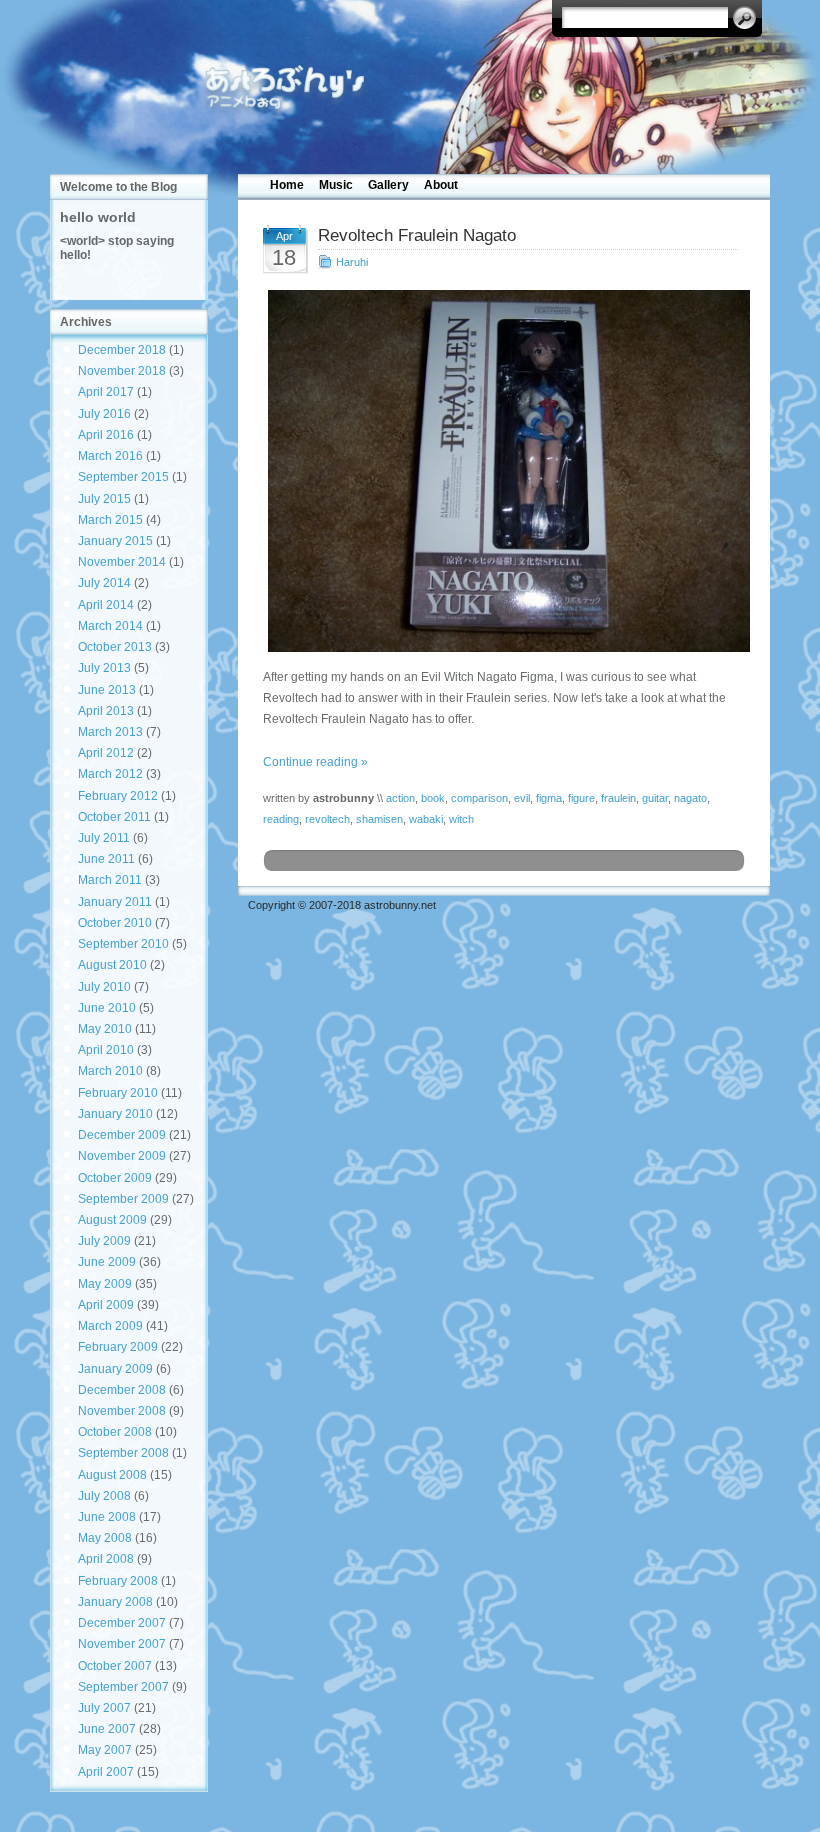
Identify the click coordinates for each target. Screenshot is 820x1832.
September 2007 (123, 1687)
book (433, 798)
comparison (479, 798)
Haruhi (352, 262)
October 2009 (115, 1178)
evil (522, 798)
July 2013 (104, 668)
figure (581, 798)
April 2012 (106, 753)
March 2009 (110, 1326)
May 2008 (105, 1538)
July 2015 (104, 499)
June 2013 (107, 690)
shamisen (379, 819)
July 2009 (104, 1241)
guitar (655, 798)
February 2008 (118, 1581)
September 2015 (123, 477)
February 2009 (118, 1347)
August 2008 (112, 1475)
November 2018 (122, 371)
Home (287, 185)
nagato (690, 798)
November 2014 (122, 562)
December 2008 (122, 1390)
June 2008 (107, 1517)
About (441, 185)
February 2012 (118, 796)
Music (336, 185)
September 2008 (123, 1453)
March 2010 (110, 1071)
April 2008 (106, 1559)
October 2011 (114, 817)
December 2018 (122, 350)
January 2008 (115, 1602)
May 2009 (105, 1284)
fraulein (618, 798)
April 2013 (106, 711)
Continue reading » (315, 762)
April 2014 (106, 605)
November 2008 (122, 1411)
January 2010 (115, 1114)
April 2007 (106, 1772)
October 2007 (115, 1666)
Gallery (388, 185)
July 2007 (104, 1708)
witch (461, 819)
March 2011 (110, 880)
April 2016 (106, 435)
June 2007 (107, 1729)
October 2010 (115, 923)
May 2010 (105, 1029)
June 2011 (106, 859)
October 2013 (115, 647)
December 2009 (122, 1135)
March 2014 (110, 626)
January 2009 (115, 1369)
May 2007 (105, 1750)
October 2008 (115, 1432)
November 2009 (122, 1156)
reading (281, 819)
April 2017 (106, 392)
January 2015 (115, 541)
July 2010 (104, 987)
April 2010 (106, 1050)
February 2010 (118, 1093)
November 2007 (122, 1644)
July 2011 (104, 838)
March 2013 (110, 732)
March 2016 (110, 456)
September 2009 (123, 1199)
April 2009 (106, 1305)
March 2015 (110, 520)
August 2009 (112, 1220)
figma (549, 798)
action (400, 798)
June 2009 (107, 1262)
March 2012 (110, 774)
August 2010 (112, 965)
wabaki (426, 819)
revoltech (327, 819)
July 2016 (104, 414)
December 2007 (122, 1623)
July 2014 (104, 583)
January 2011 (115, 902)
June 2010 (107, 1008)
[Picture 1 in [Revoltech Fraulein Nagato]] (504, 471)
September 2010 (123, 944)
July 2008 (104, 1496)
